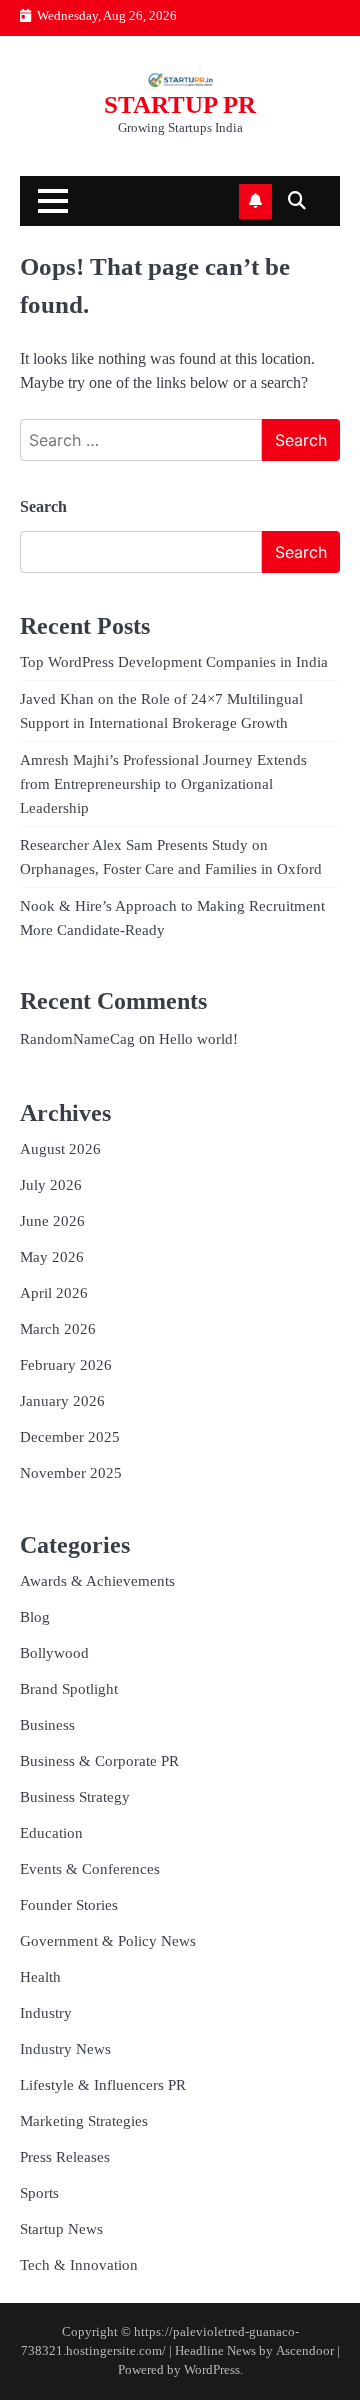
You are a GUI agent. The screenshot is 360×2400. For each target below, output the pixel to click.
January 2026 (62, 1401)
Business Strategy (75, 1797)
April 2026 (54, 1293)
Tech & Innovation (79, 2265)
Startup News (61, 2229)
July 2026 (51, 1185)
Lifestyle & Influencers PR (103, 2085)
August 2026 (60, 1149)
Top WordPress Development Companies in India (174, 662)
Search (43, 506)
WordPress (212, 2370)
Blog (35, 1617)
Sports (39, 2193)
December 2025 (70, 1437)
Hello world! (198, 1039)
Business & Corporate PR (99, 1761)
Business (47, 1725)
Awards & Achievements (97, 1581)
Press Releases (65, 2157)
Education (51, 1833)
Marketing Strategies (84, 2121)
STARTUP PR (180, 104)
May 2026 (52, 1257)
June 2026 (52, 1221)
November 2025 (71, 1473)
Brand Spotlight (69, 1689)
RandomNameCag (77, 1039)
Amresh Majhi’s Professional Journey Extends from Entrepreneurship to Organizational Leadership (163, 784)
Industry (46, 2013)
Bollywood (54, 1653)
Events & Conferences (90, 1869)
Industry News (65, 2049)
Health (40, 1977)
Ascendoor (305, 2351)
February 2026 (66, 1365)
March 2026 (58, 1329)
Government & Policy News (108, 1941)
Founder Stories (69, 1905)
